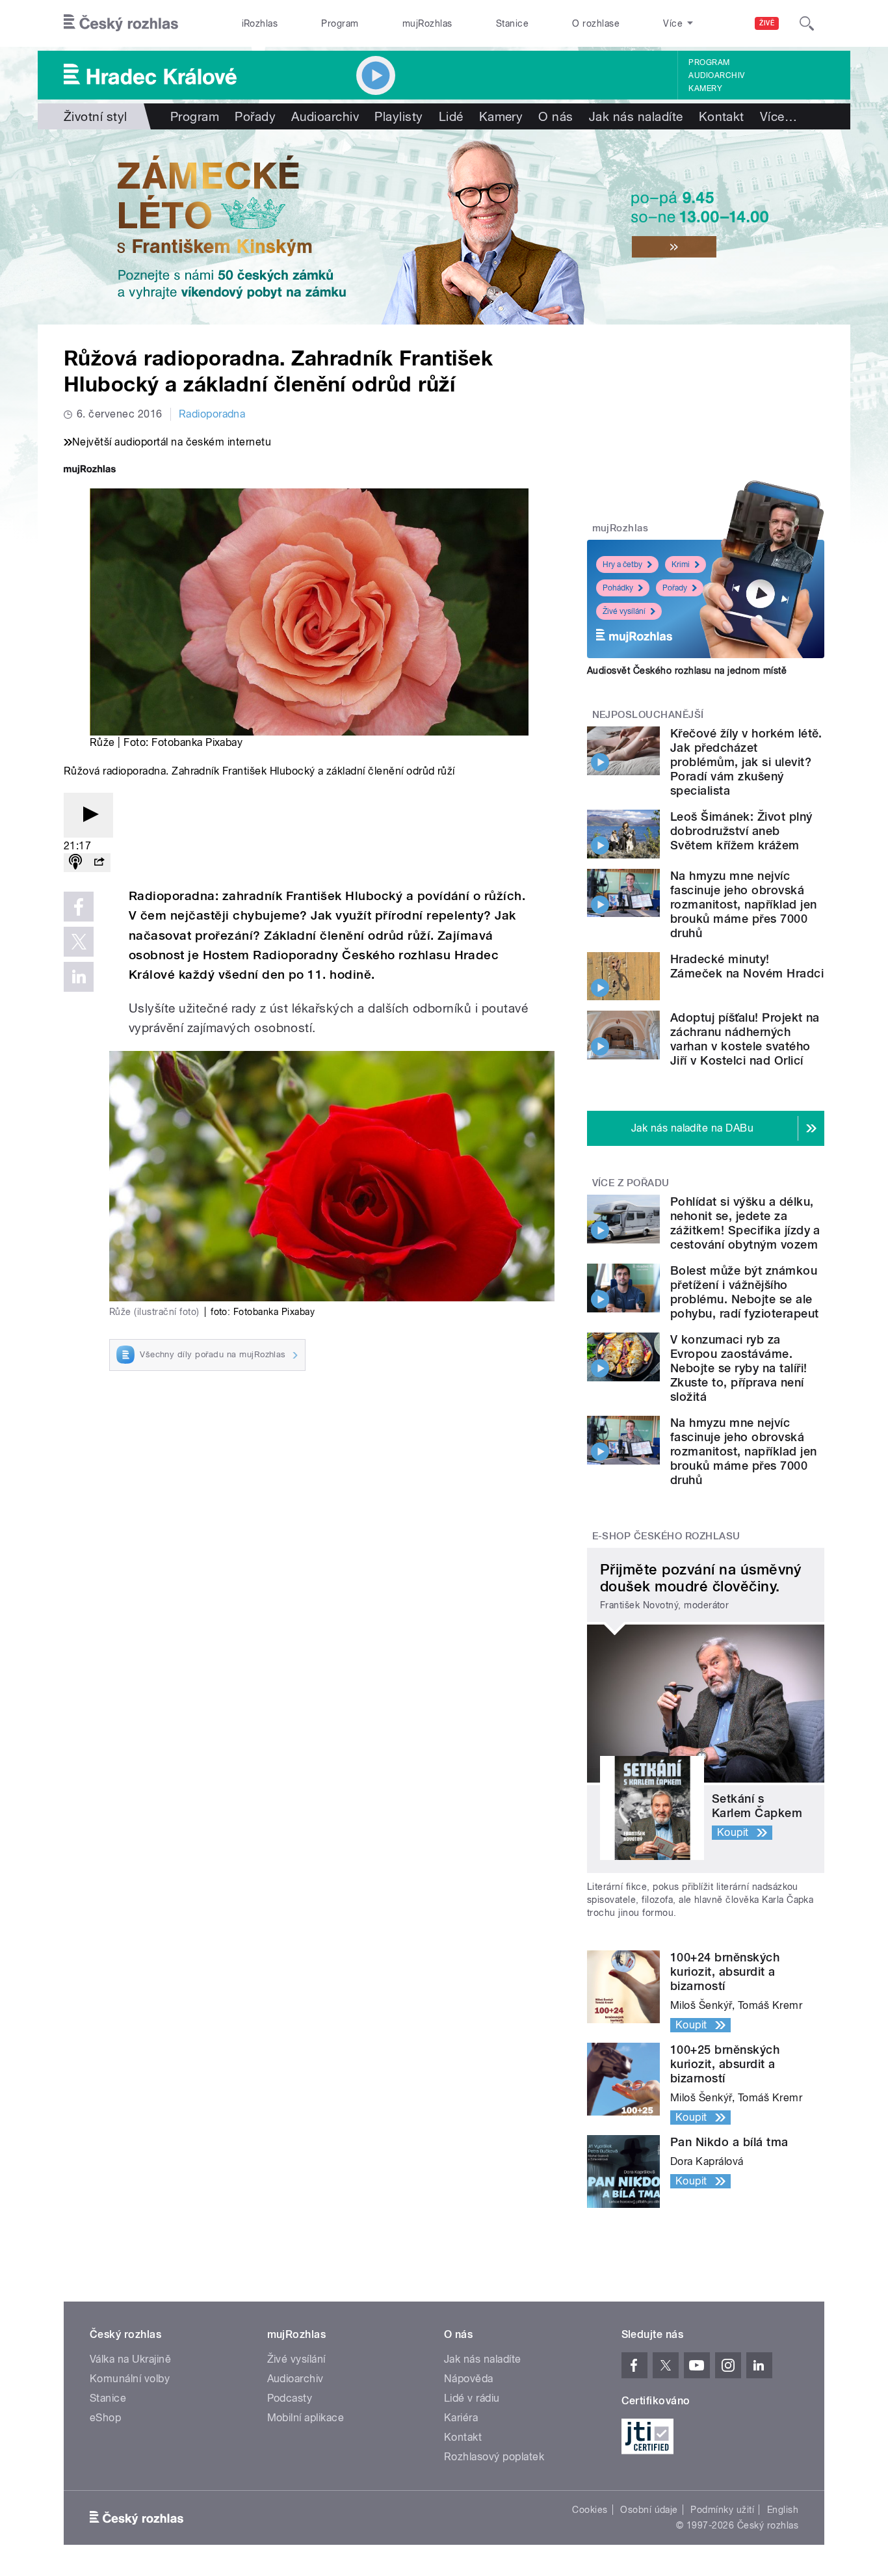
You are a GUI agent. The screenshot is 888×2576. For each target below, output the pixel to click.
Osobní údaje (649, 2510)
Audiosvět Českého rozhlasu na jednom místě (687, 671)
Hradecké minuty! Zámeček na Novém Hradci (747, 966)
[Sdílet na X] (79, 942)
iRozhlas (260, 23)
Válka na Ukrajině (130, 2359)
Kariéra (461, 2418)
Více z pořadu (631, 1183)
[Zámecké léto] (444, 227)
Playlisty (398, 116)
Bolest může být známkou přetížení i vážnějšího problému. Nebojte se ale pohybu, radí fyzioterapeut (744, 1292)
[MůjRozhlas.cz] (90, 471)
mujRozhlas (427, 23)
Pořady (255, 116)
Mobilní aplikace (306, 2418)
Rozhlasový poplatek (494, 2457)
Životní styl (96, 116)
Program (340, 23)
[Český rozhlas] (121, 23)
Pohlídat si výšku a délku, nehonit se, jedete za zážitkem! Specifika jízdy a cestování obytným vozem (745, 1223)
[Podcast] (75, 863)
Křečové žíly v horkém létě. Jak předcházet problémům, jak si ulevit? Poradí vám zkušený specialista (746, 762)
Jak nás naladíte (636, 116)
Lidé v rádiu (472, 2398)
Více (778, 116)
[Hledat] (807, 23)
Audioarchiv (716, 75)
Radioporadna (212, 414)
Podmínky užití (722, 2510)
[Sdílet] (99, 863)
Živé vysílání (624, 611)
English (783, 2510)
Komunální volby (130, 2379)
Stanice (512, 23)
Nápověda (469, 2379)
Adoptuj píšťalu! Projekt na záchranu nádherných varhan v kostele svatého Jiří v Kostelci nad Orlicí (745, 1039)
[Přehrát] (88, 815)
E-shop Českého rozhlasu (666, 1536)
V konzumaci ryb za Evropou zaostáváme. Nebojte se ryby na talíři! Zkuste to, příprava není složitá (738, 1368)
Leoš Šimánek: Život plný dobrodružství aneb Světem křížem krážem (741, 831)
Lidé (451, 116)
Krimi (681, 564)
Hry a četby (622, 564)
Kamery (705, 88)
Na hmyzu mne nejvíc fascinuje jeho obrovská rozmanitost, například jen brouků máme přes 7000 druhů (743, 904)
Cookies (590, 2510)
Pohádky (618, 588)
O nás (555, 116)
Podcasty (290, 2398)
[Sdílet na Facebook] (79, 907)
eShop (105, 2418)
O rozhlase (596, 23)
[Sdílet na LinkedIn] (79, 977)
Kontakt (722, 116)
